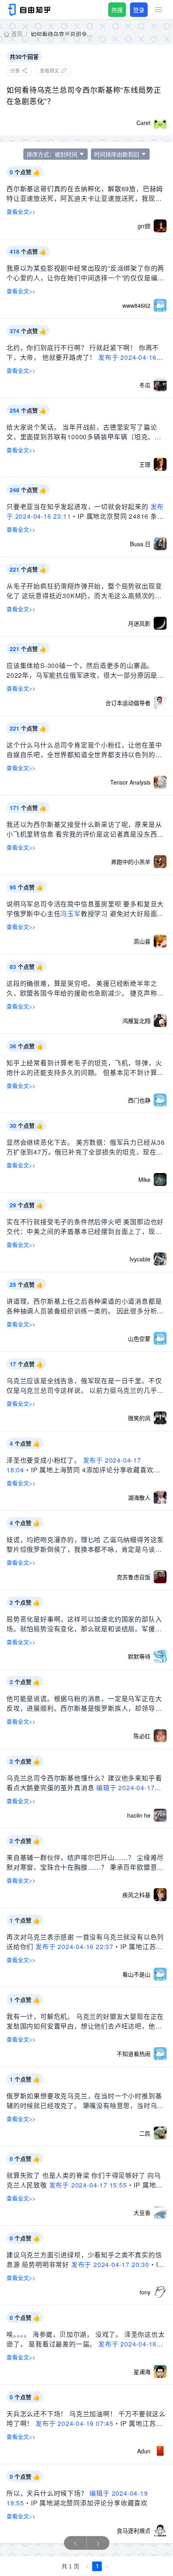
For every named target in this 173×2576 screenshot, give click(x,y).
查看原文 (49, 70)
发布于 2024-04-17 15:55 (88, 2185)
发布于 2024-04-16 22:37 (74, 1947)
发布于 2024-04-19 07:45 (74, 2423)
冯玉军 (70, 913)
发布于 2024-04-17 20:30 (110, 2264)
